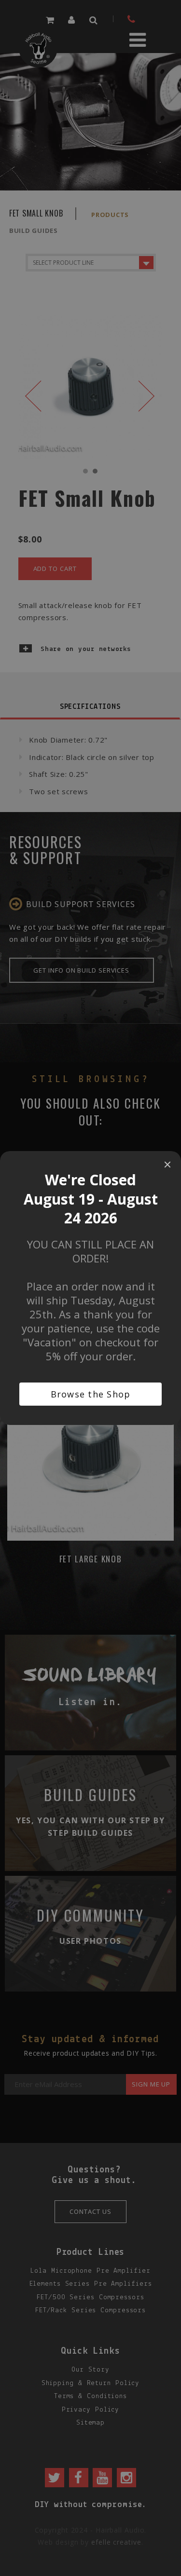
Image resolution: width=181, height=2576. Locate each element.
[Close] (167, 1165)
